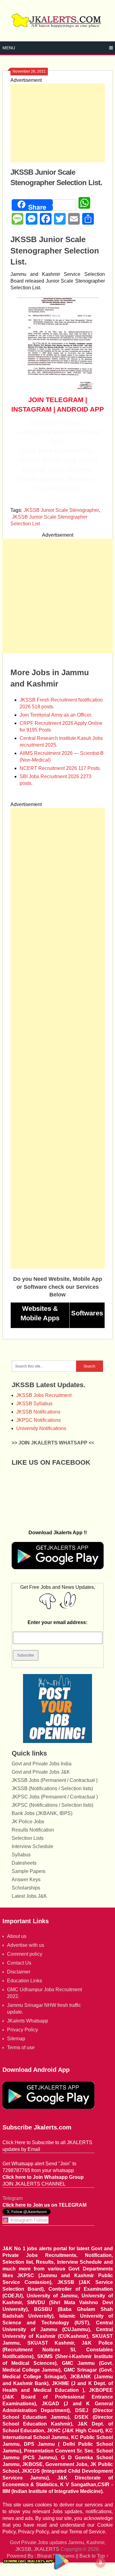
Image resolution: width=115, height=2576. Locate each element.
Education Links (25, 1981)
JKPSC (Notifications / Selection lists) (52, 1805)
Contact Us (19, 1963)
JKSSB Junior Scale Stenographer (61, 510)
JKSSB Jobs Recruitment (44, 1395)
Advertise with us (26, 1945)
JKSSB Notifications (38, 1412)
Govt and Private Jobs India (42, 1764)
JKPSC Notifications (38, 1420)
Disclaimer (19, 1972)
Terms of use (21, 2047)
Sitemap (16, 2039)
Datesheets (24, 1863)
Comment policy (25, 1954)
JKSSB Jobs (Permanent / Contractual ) (55, 1780)
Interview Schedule (33, 1846)
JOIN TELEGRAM (56, 400)
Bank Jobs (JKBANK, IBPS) (42, 1813)
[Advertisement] (58, 123)
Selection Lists (28, 1838)
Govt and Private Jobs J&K (41, 1772)
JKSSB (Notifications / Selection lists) (52, 1788)
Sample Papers (29, 1871)
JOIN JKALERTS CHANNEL (34, 2184)
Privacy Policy (23, 2030)
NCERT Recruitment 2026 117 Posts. (60, 768)
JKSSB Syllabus (34, 1404)
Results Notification (33, 1830)
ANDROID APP (80, 409)
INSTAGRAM (31, 409)
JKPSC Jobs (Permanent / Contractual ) (55, 1797)
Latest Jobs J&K (29, 1896)
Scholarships (26, 1888)
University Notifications (41, 1428)
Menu (9, 48)
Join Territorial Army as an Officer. (56, 715)
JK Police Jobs (28, 1822)
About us (17, 1936)
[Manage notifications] (101, 2563)
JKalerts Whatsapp (28, 2021)
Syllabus (21, 1855)
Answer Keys (26, 1880)
